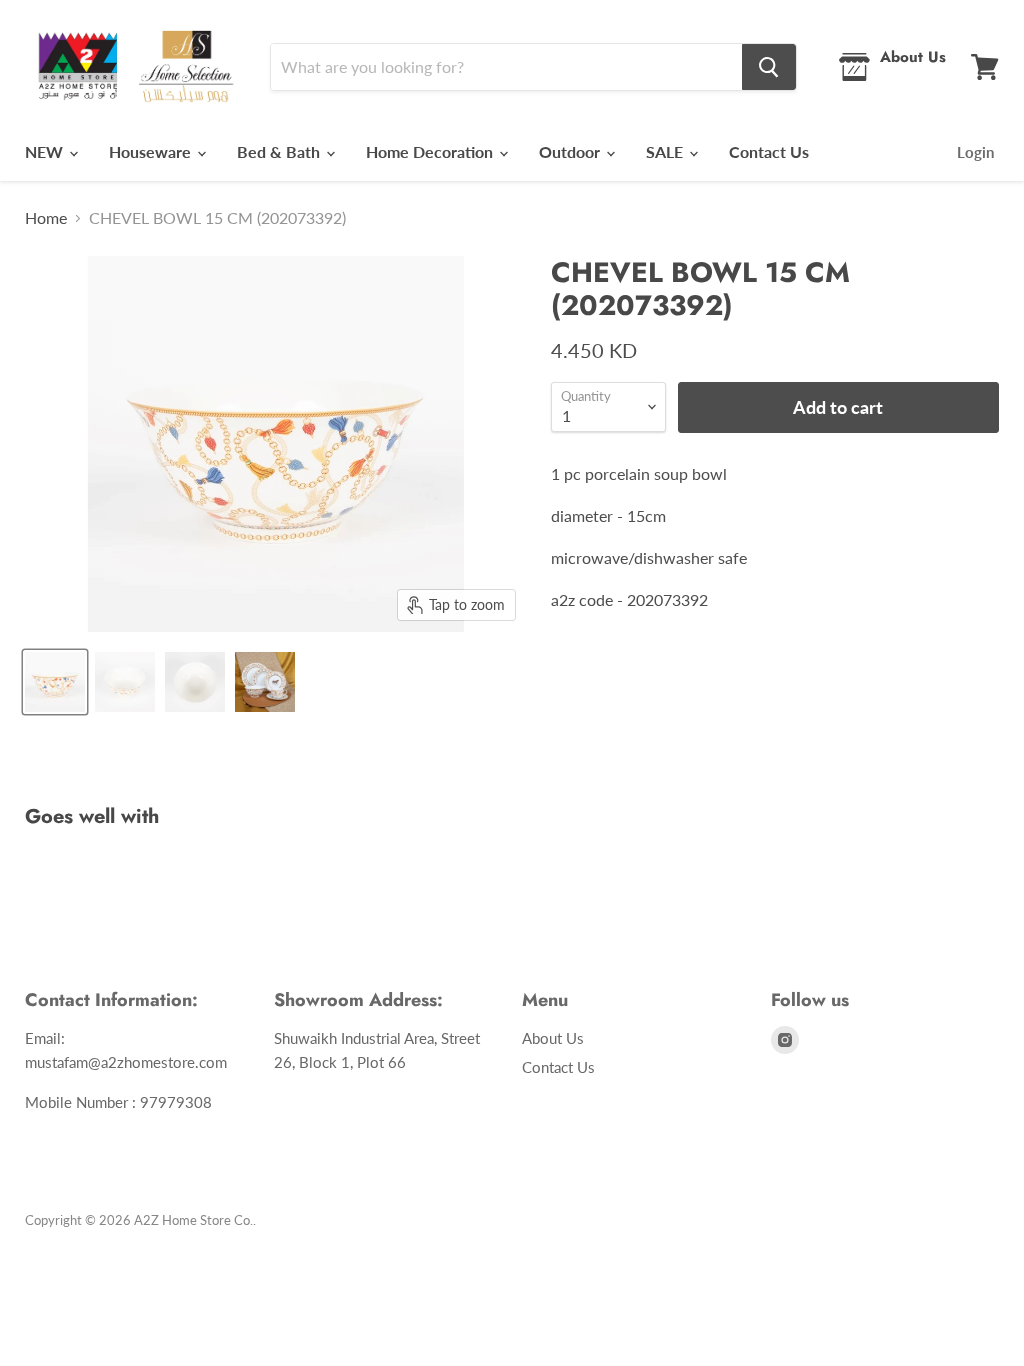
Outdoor (571, 151)
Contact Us (769, 151)
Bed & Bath (280, 151)
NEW (46, 151)
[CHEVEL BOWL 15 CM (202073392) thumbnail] (55, 682)
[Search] (769, 67)
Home (46, 218)
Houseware (152, 151)
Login (975, 152)
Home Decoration (431, 151)
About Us (553, 1038)
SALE (666, 151)
